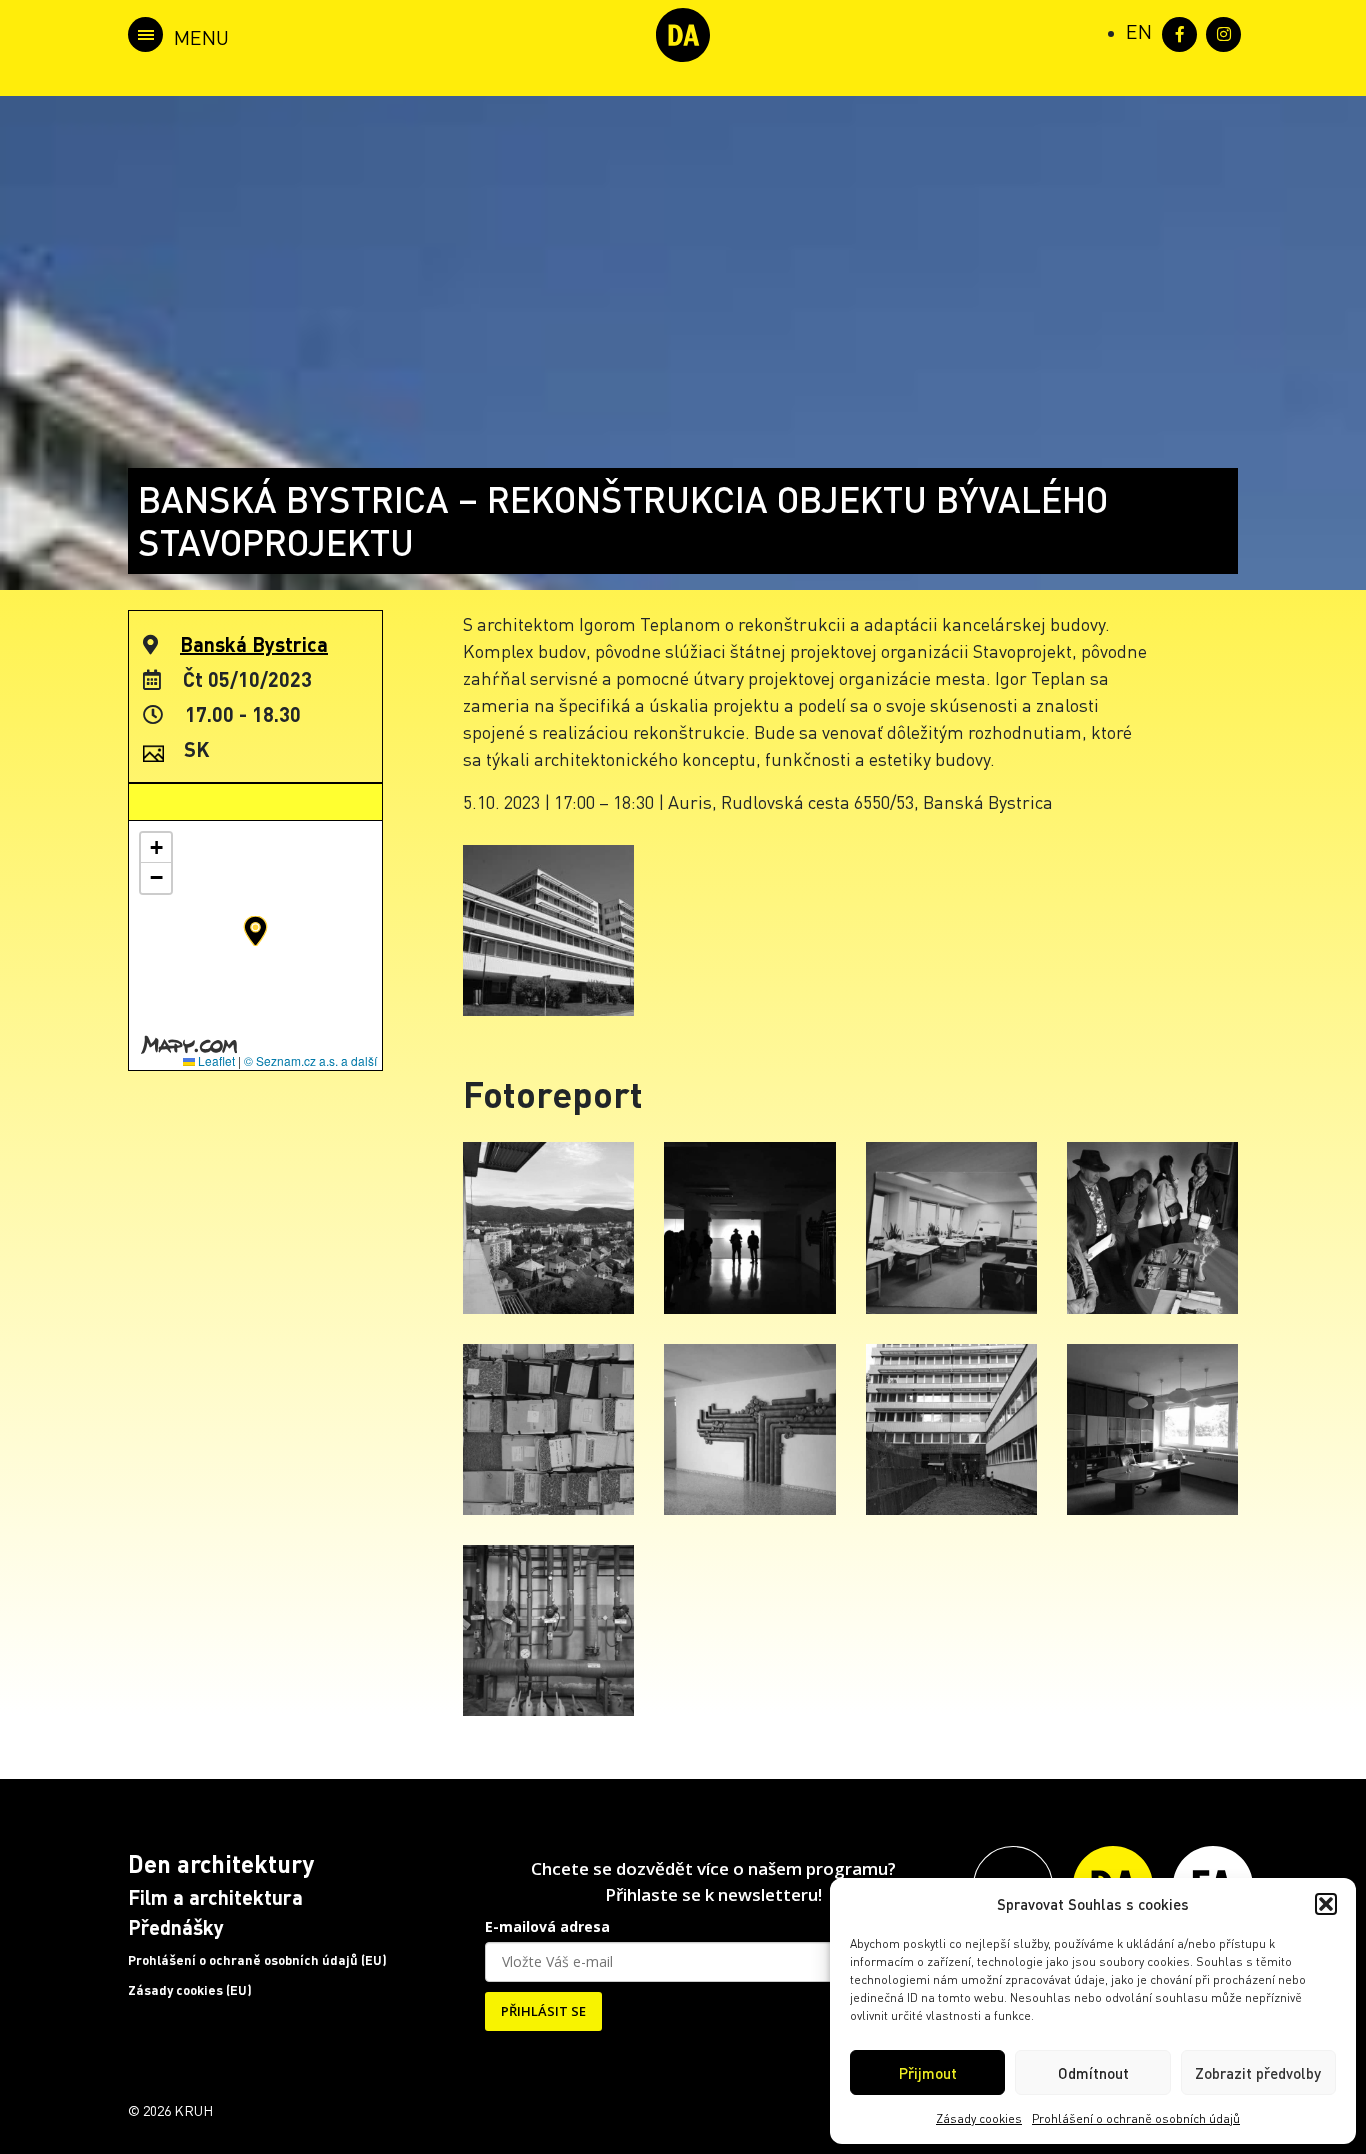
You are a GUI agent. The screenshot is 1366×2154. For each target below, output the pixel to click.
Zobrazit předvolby (1258, 2073)
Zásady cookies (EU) (190, 1990)
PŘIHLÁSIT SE (543, 2011)
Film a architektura (215, 1897)
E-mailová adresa (547, 1926)
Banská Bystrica (254, 644)
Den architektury (221, 1863)
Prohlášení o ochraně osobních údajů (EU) (257, 1960)
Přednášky (176, 1927)
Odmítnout (1093, 2073)
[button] (1326, 1904)
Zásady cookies (979, 2118)
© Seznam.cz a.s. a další (310, 1060)
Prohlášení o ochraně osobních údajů (1136, 2118)
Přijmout (928, 2073)
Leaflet (215, 1060)
